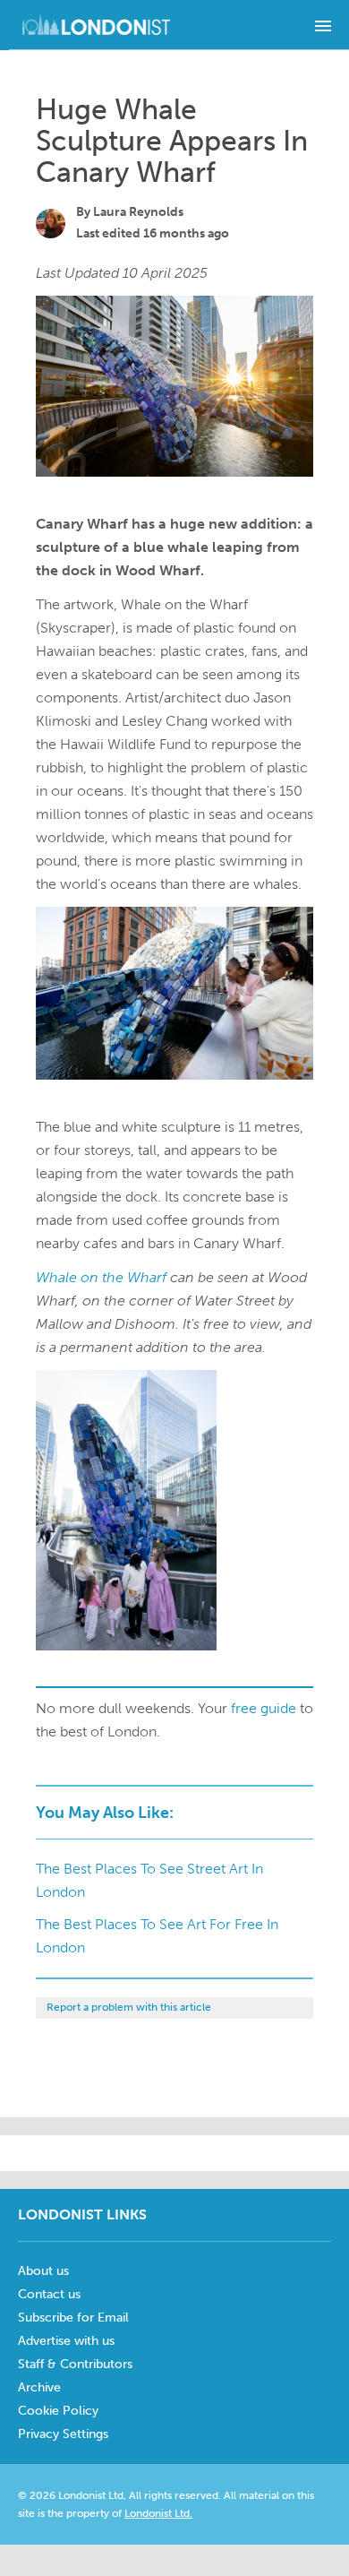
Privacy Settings (63, 2434)
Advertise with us (66, 2341)
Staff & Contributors (75, 2364)
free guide (264, 1708)
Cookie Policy (58, 2411)
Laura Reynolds (138, 212)
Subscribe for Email (73, 2318)
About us (43, 2271)
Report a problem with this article (129, 2007)
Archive (39, 2387)
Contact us (49, 2294)
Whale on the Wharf (101, 1277)
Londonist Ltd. (158, 2513)
